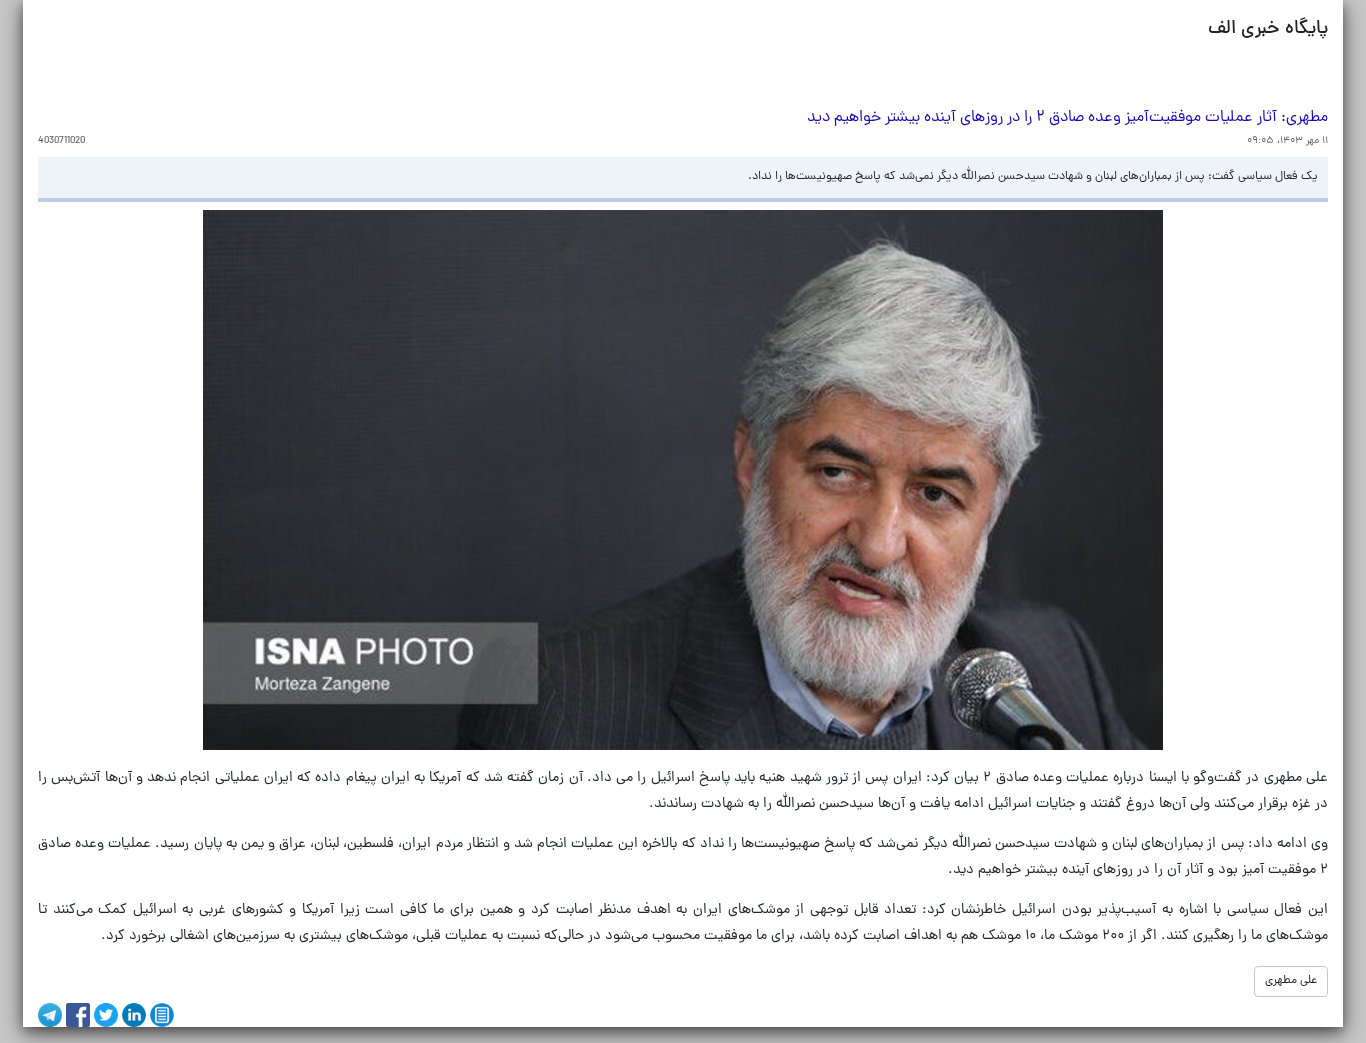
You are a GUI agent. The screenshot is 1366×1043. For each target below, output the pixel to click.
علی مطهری (1291, 981)
